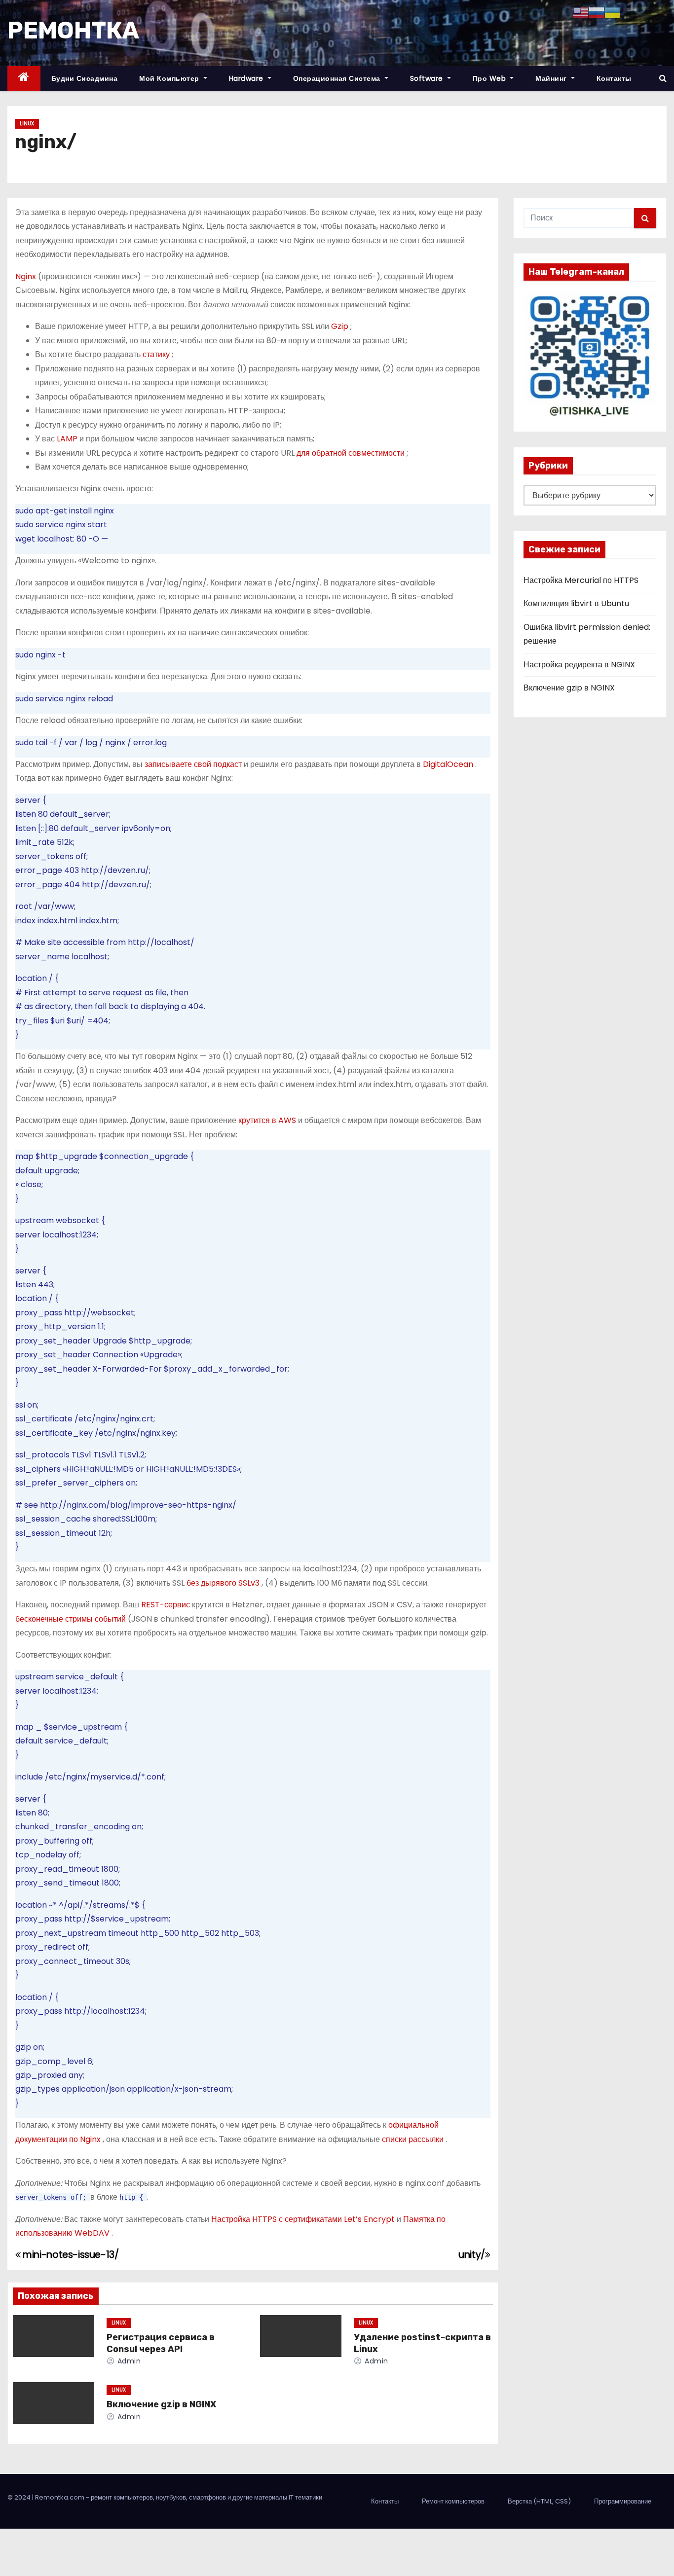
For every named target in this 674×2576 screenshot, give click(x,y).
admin (128, 2361)
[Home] (24, 79)
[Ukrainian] (612, 12)
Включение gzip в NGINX (161, 2404)
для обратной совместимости (352, 453)
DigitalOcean (449, 764)
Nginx (27, 276)
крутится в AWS (268, 1120)
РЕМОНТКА (73, 30)
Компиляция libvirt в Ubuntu (576, 603)
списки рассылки (414, 2139)
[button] (663, 78)
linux (27, 124)
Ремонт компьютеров (453, 2501)
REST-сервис (167, 1605)
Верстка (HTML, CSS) (539, 2501)
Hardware (247, 78)
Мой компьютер (170, 78)
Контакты (614, 78)
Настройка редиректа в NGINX (579, 665)
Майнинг (552, 78)
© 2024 (20, 2497)
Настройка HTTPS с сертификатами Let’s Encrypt (304, 2219)
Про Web (490, 78)
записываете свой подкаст (194, 764)
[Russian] (597, 12)
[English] (581, 12)
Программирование (623, 2501)
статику (157, 354)
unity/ (472, 2255)
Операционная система (338, 78)
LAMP (68, 439)
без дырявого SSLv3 (224, 1583)
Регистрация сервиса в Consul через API (161, 2343)
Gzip (341, 326)
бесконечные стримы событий (72, 1619)
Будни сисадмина (85, 78)
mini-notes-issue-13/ (70, 2255)
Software (428, 78)
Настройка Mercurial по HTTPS (581, 580)
